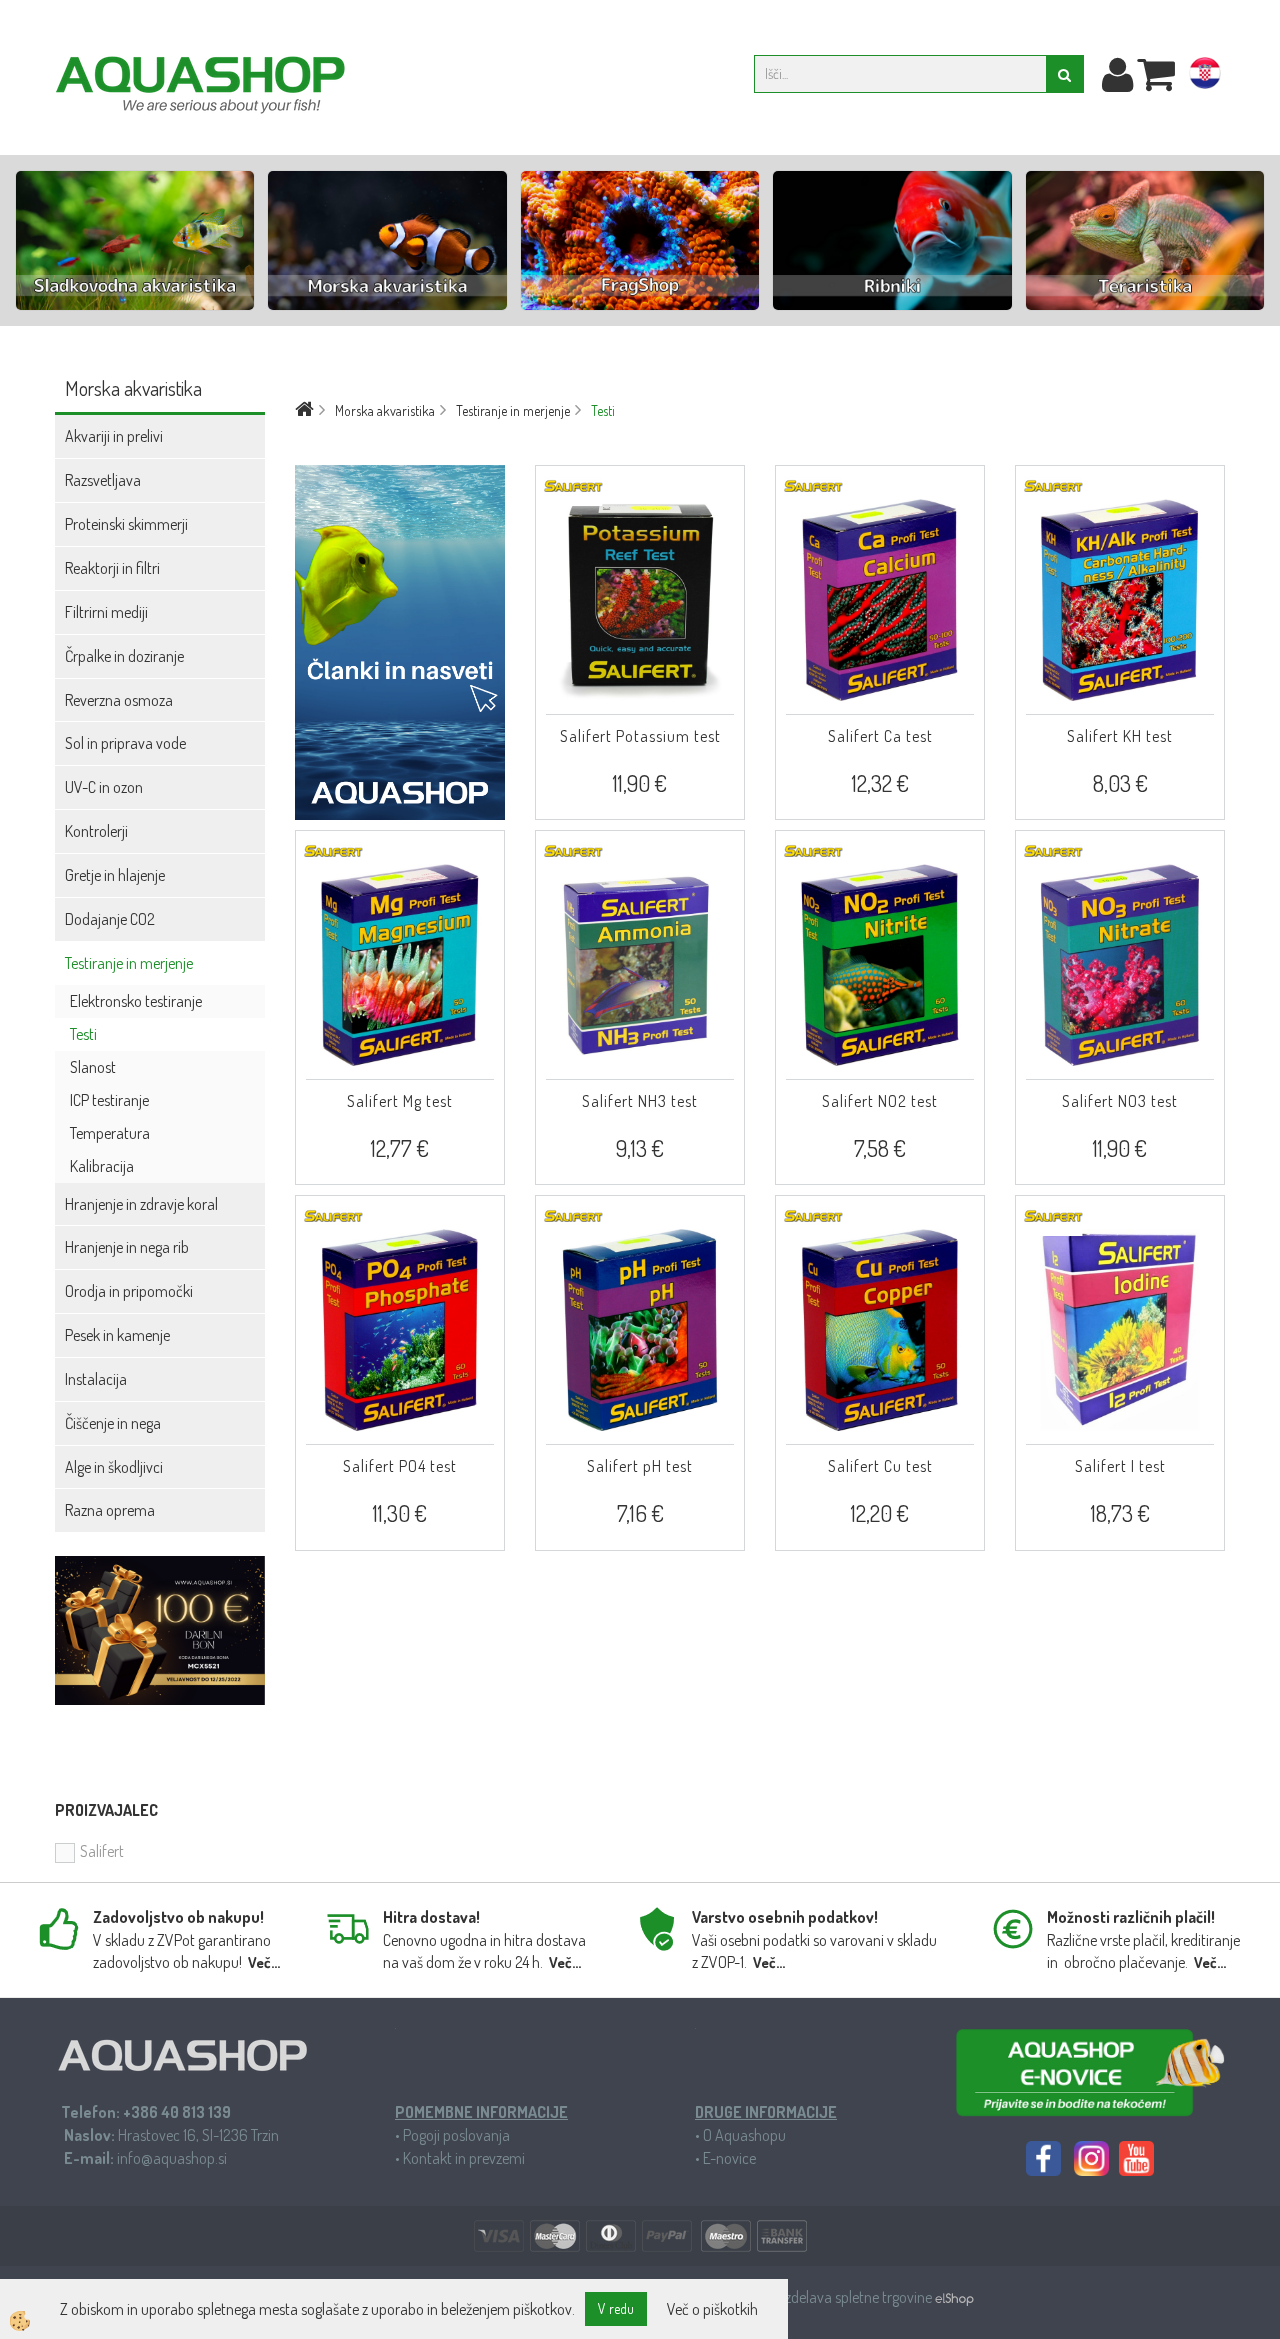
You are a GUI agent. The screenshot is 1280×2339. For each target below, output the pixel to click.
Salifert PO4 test (400, 1466)
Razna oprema (110, 1510)
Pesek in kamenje (117, 1335)
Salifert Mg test (400, 1101)
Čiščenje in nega (113, 1423)
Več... (264, 1962)
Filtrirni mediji (106, 612)
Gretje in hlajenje (115, 875)
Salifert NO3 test (1120, 1101)
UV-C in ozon (104, 787)
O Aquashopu (744, 2135)
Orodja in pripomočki (129, 1291)
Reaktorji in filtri (112, 568)
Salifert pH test (640, 1466)
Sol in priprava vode (125, 743)
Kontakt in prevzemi (464, 2158)
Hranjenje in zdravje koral (141, 1204)
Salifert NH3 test (640, 1101)
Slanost (93, 1067)
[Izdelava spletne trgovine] (954, 2297)
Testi (83, 1034)
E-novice (729, 2158)
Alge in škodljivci (114, 1467)
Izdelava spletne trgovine (858, 2297)
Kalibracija (102, 1166)
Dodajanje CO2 (110, 919)
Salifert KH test (1120, 736)
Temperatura (110, 1133)
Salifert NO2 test (880, 1101)
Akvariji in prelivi (114, 436)
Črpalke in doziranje (124, 656)
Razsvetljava (103, 480)
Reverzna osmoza (119, 700)
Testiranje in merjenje (129, 963)
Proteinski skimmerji (126, 524)
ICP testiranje (109, 1100)
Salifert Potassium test (640, 736)
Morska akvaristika (385, 410)
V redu (616, 2308)
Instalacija (96, 1379)
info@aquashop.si (172, 2158)
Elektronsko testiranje (136, 1001)
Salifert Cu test (880, 1466)
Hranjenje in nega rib (127, 1247)
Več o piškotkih (712, 2309)
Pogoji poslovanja (456, 2135)
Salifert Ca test (880, 736)
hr (1205, 77)
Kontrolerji (96, 831)
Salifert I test (1120, 1466)
